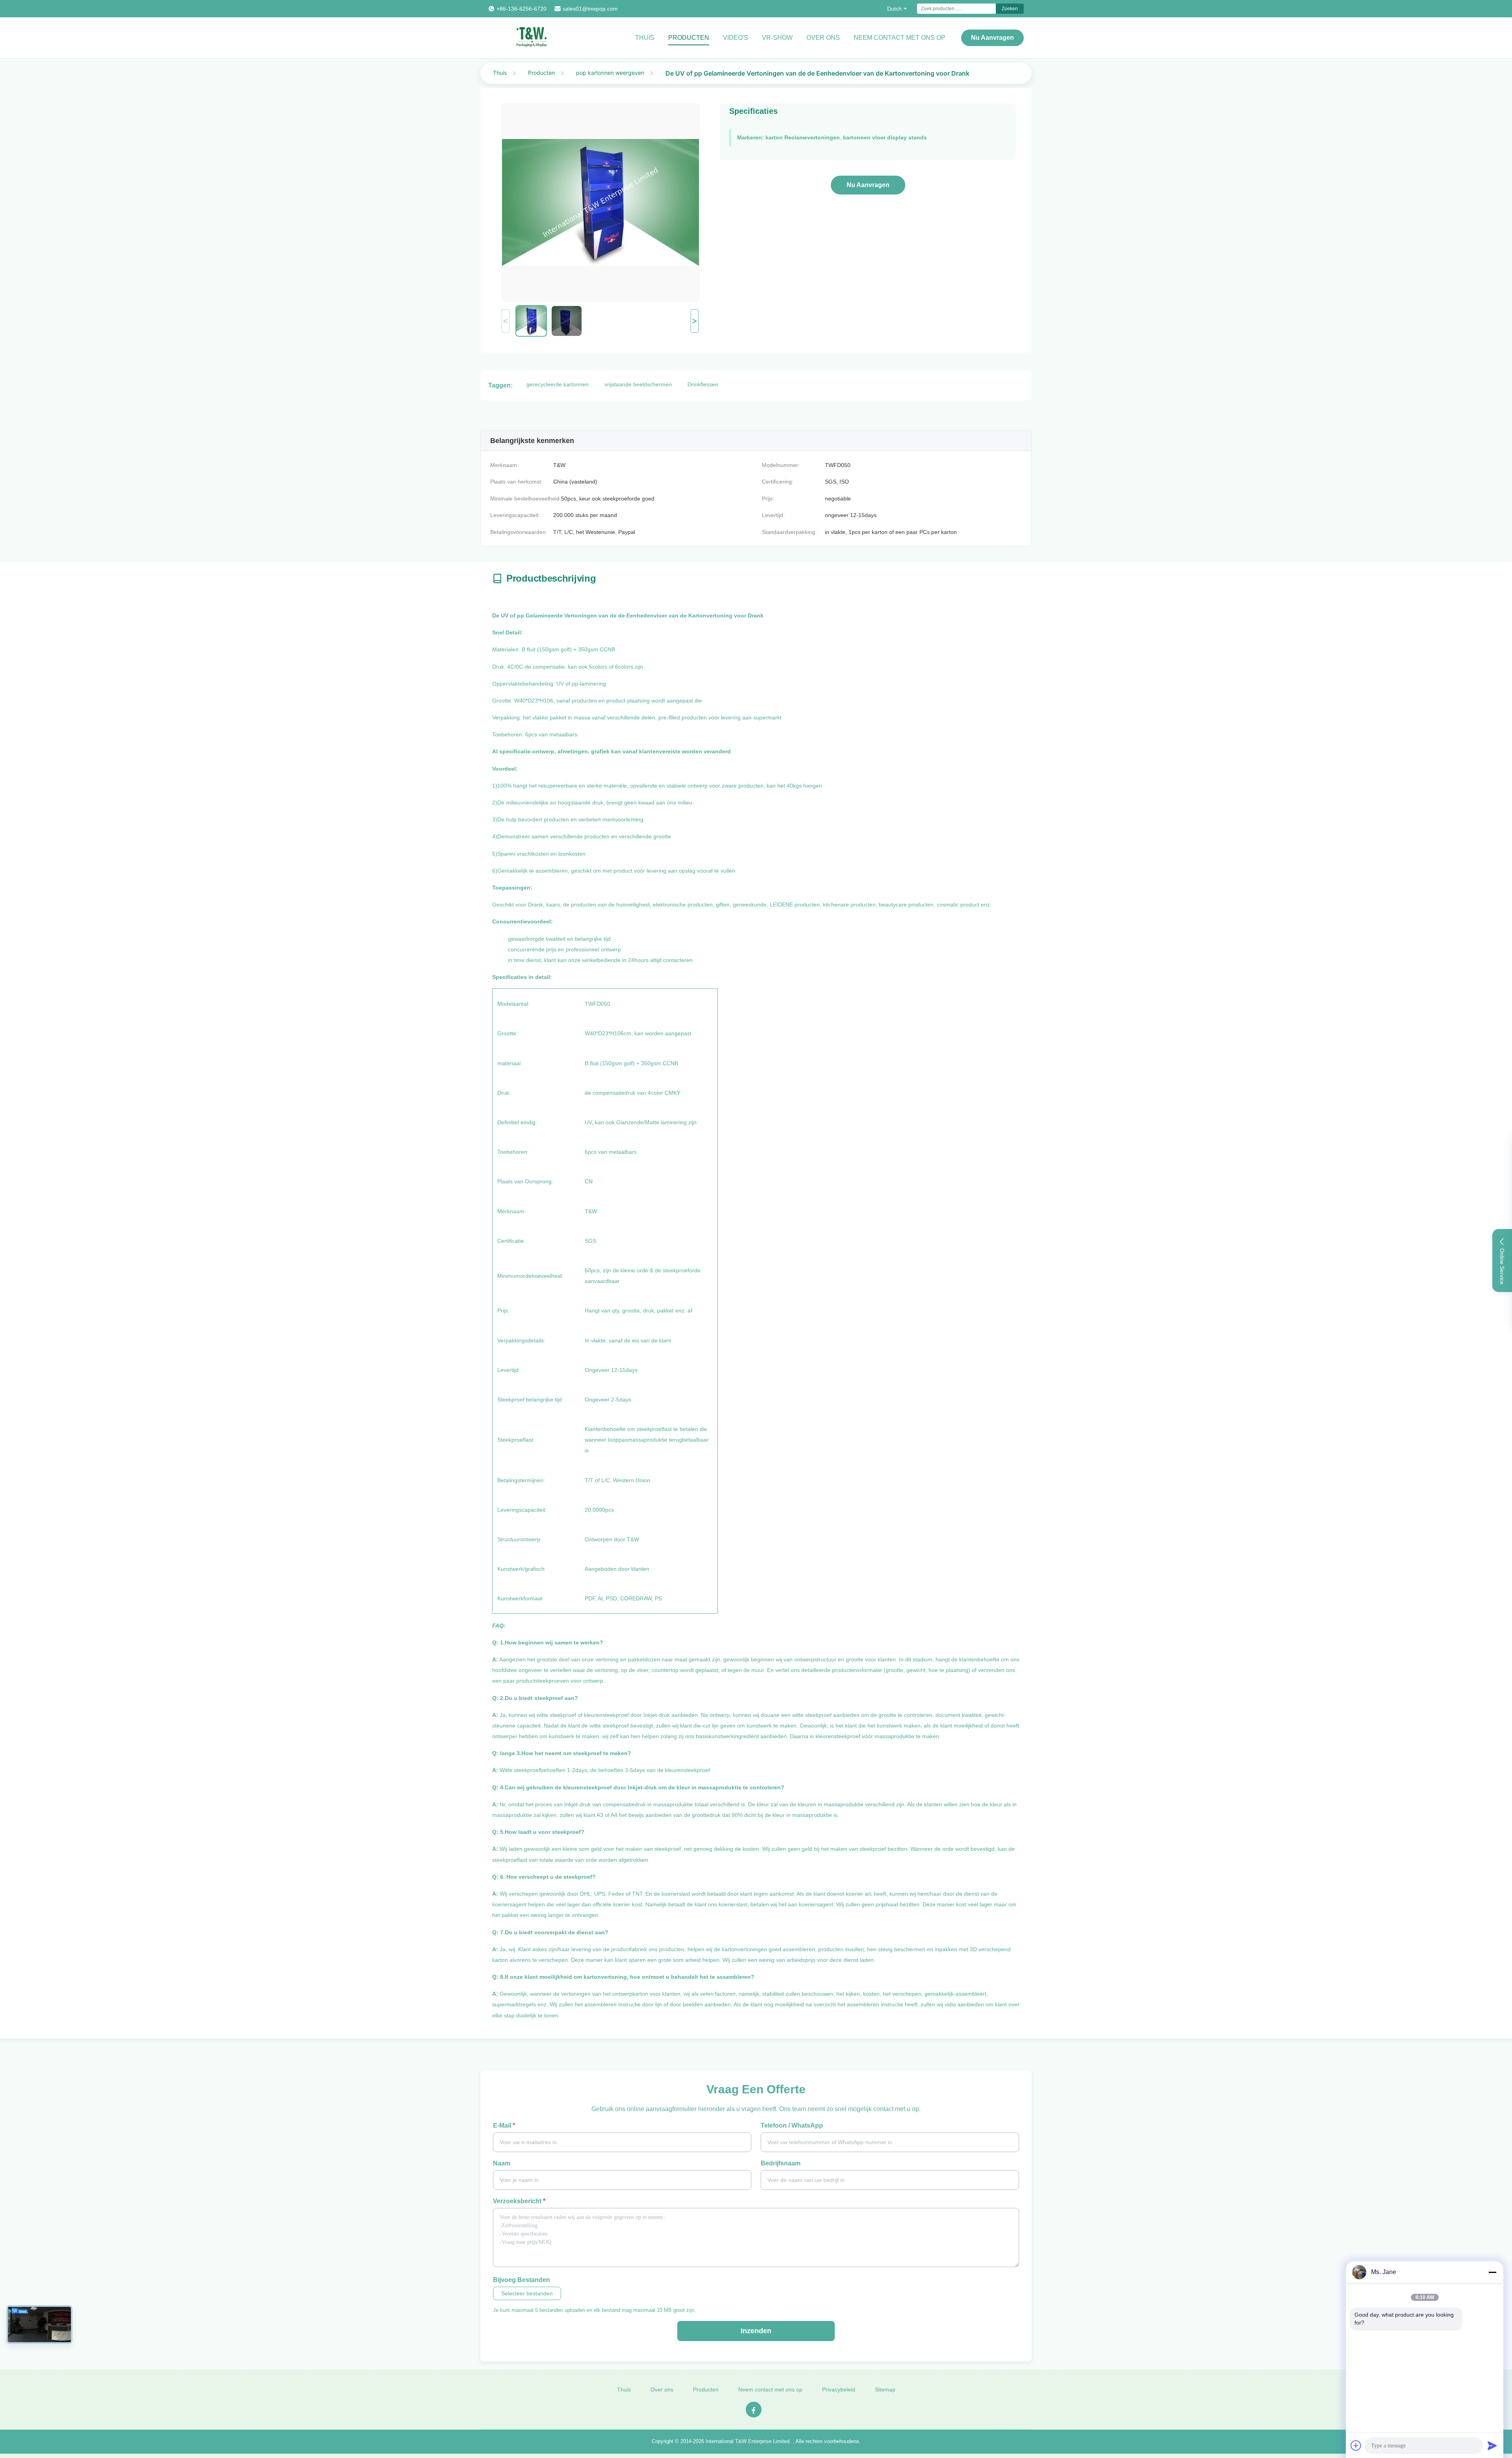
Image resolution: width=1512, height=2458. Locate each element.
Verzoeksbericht (519, 2201)
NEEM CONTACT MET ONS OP (900, 38)
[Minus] (1492, 2272)
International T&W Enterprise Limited (748, 2441)
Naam (502, 2163)
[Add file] (1356, 2445)
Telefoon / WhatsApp (792, 2125)
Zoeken (1010, 9)
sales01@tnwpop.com (590, 9)
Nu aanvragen (992, 38)
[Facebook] (754, 2410)
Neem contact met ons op (770, 2389)
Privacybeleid (839, 2389)
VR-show (777, 38)
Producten (689, 38)
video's (736, 38)
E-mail (504, 2125)
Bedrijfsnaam (781, 2163)
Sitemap (885, 2389)
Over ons (823, 38)
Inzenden (756, 2331)
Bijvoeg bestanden (522, 2280)
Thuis (645, 38)
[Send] (1492, 2445)
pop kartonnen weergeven (610, 73)
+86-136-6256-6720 (522, 9)
